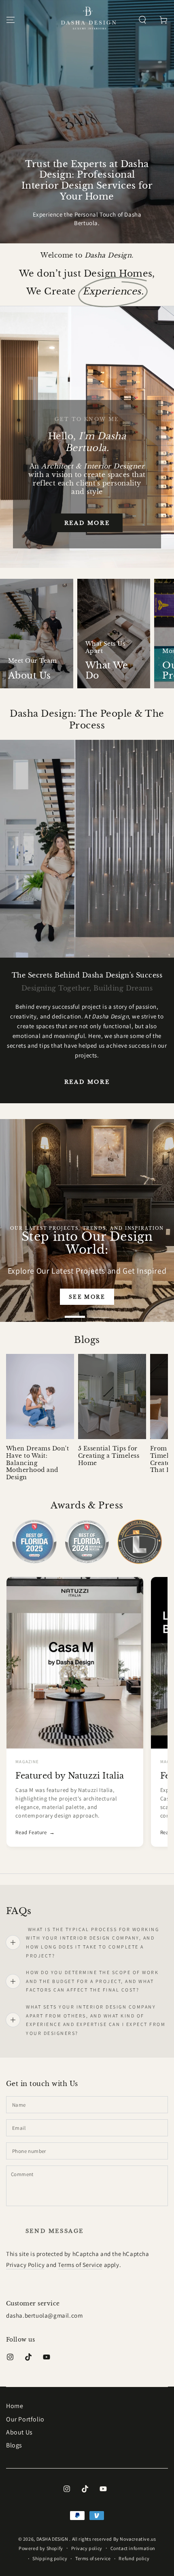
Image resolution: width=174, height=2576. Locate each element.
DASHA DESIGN (53, 2539)
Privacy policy (87, 2548)
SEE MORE (89, 1297)
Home (15, 2406)
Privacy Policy (25, 2265)
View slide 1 (75, 1313)
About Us (19, 2432)
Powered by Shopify (41, 2548)
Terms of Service (80, 2265)
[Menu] (11, 20)
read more (87, 523)
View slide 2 (99, 1313)
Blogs (14, 2445)
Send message (55, 2231)
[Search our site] (142, 20)
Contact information (133, 2548)
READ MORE (87, 1082)
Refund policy (134, 2558)
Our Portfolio (25, 2419)
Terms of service (93, 2558)
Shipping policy (50, 2558)
